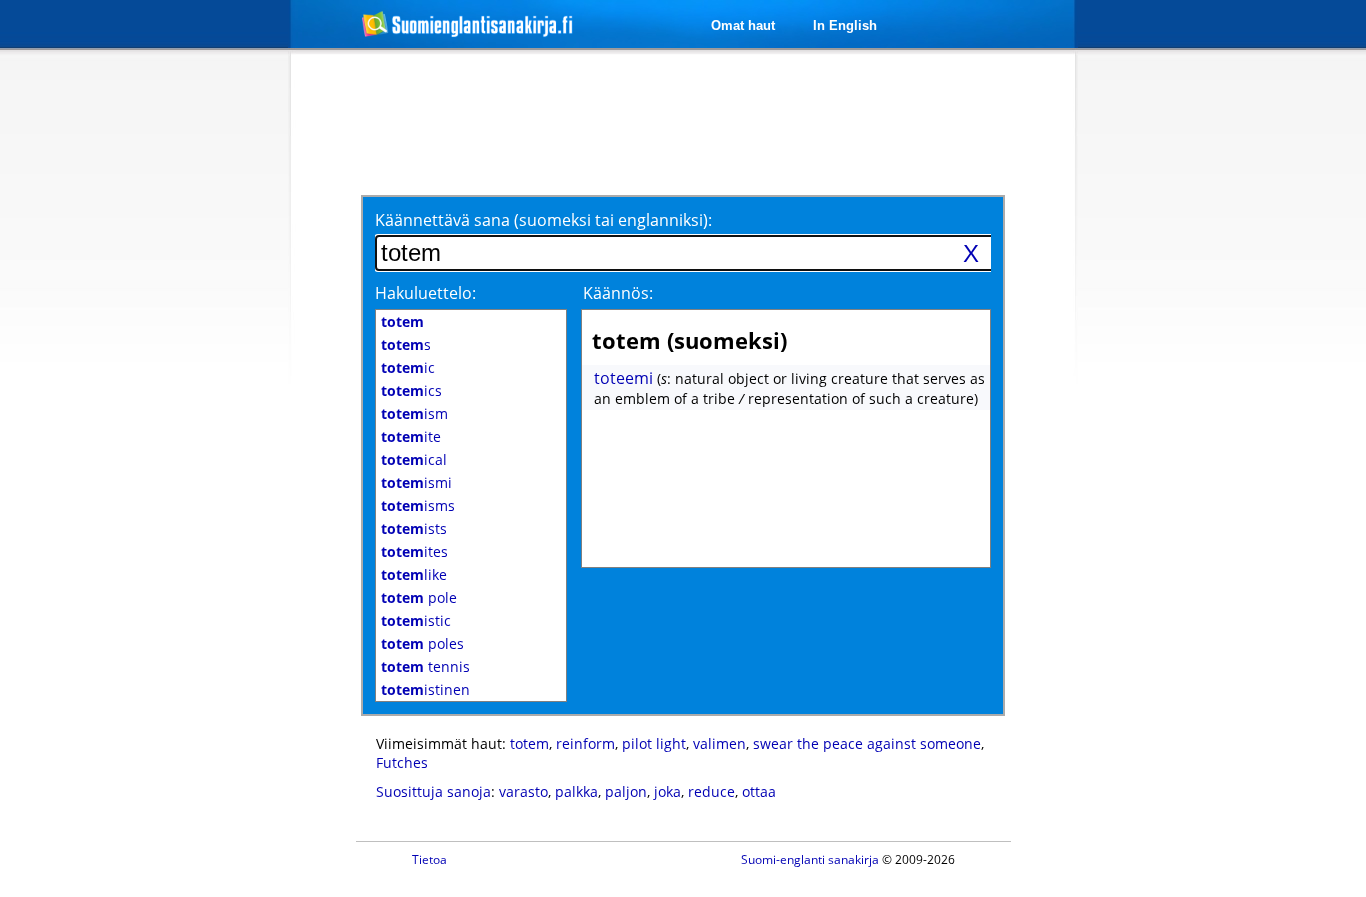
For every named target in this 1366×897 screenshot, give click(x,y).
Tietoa (429, 859)
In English (845, 25)
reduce (711, 791)
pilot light (654, 743)
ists (414, 528)
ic (408, 367)
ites (414, 551)
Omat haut (743, 25)
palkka (576, 791)
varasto (523, 791)
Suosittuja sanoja (433, 791)
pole (419, 597)
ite (411, 436)
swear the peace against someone (867, 743)
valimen (719, 743)
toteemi (623, 378)
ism (414, 413)
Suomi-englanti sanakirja (810, 859)
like (414, 574)
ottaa (759, 791)
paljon (626, 791)
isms (418, 505)
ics (411, 390)
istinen (425, 689)
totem (529, 743)
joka (667, 791)
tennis (425, 666)
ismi (416, 482)
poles (422, 643)
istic (416, 620)
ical (414, 459)
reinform (585, 743)
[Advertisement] (185, 378)
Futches (402, 762)
